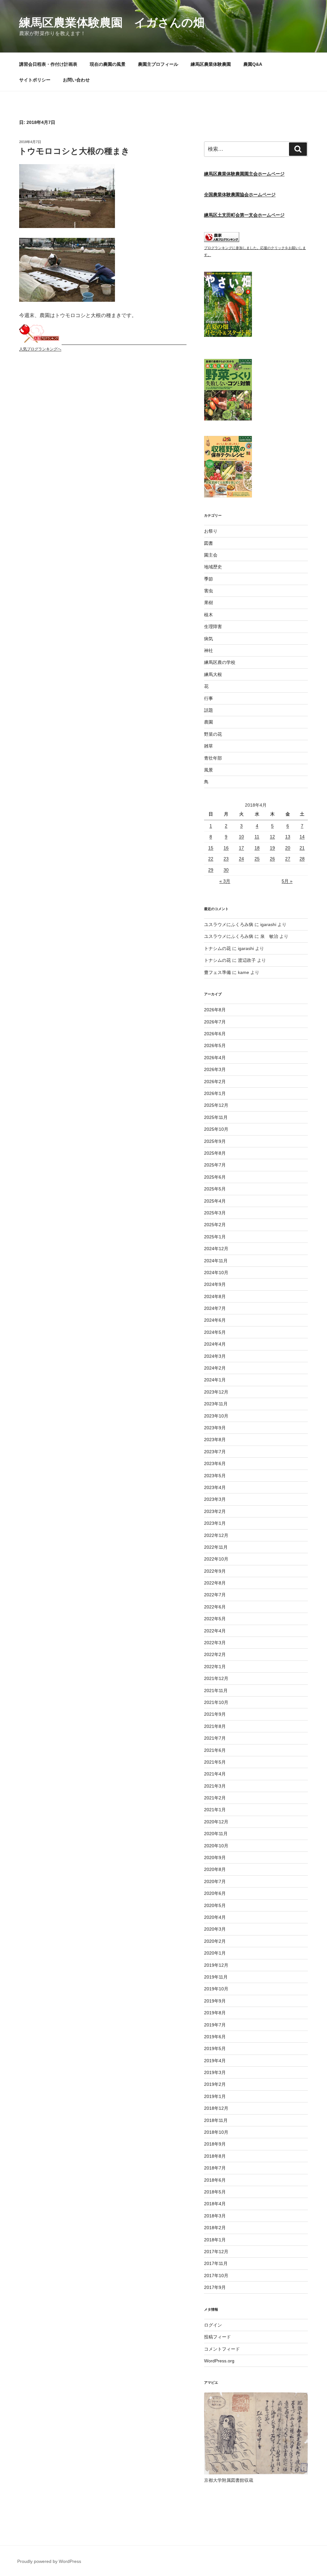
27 (288, 859)
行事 (209, 698)
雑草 (209, 746)
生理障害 (213, 627)
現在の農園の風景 (108, 64)
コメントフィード (222, 2349)
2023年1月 (215, 1523)
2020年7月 (215, 1881)
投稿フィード (217, 2337)
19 (272, 848)
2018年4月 (215, 2204)
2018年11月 (216, 2120)
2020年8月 (215, 1869)
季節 (209, 579)
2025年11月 (216, 1117)
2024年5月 (215, 1332)
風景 (209, 770)
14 (302, 837)
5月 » (287, 881)
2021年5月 (215, 1762)
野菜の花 (213, 734)
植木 (209, 615)
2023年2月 (215, 1511)
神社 (209, 650)
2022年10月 (216, 1559)
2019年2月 (215, 2084)
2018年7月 (215, 2168)
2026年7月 (215, 1022)
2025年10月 (216, 1129)
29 (211, 870)
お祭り (211, 531)
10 (241, 837)
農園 (209, 722)
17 (241, 848)
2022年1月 (215, 1667)
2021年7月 (215, 1738)
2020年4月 (215, 1917)
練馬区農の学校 (220, 662)
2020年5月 (215, 1905)
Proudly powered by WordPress (49, 2561)
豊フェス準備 (217, 972)
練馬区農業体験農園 (211, 64)
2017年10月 (216, 2276)
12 (272, 837)
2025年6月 (215, 1177)
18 (257, 848)
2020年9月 (215, 1858)
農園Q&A (253, 64)
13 (288, 837)
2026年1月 (215, 1093)
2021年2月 (215, 1798)
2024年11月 (216, 1261)
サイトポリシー (35, 80)
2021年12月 (216, 1678)
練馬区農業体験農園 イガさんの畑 (112, 23)
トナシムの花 (217, 948)
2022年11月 (216, 1547)
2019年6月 (215, 2037)
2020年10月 (216, 1846)
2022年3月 (215, 1643)
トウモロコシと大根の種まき (74, 151)
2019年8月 (215, 2013)
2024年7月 (215, 1308)
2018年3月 (215, 2216)
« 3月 (225, 881)
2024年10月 (216, 1273)
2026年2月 (215, 1082)
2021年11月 (216, 1691)
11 (257, 837)
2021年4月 (215, 1774)
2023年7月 (215, 1452)
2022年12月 (216, 1535)
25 (257, 859)
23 (226, 859)
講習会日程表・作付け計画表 (48, 64)
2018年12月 (216, 2108)
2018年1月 (215, 2240)
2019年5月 (215, 2048)
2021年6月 (215, 1750)
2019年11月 (216, 1977)
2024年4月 (215, 1344)
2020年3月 (215, 1929)
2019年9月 (215, 2001)
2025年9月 (215, 1141)
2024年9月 (215, 1284)
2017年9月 (215, 2287)
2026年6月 (215, 1034)
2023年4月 (215, 1487)
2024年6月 (215, 1320)
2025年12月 (216, 1105)
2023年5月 (215, 1476)
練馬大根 (213, 674)
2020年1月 (215, 1953)
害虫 (209, 591)
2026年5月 (215, 1045)
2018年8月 (215, 2156)
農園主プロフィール (158, 64)
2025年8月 (215, 1153)
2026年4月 (215, 1058)
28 (302, 859)
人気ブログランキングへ (40, 349)
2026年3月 (215, 1069)
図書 (209, 543)
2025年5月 (215, 1189)
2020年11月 (216, 1834)
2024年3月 (215, 1356)
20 (288, 848)
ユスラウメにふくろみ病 (229, 924)
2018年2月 (215, 2228)
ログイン (213, 2325)
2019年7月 (215, 2025)
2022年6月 (215, 1607)
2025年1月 (215, 1237)
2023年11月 (216, 1404)
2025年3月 (215, 1213)
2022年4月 (215, 1631)
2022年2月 (215, 1654)
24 (241, 859)
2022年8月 (215, 1583)
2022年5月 (215, 1619)
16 (226, 848)
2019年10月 (216, 1989)
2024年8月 (215, 1296)
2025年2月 (215, 1225)
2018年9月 (215, 2144)
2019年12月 (216, 1965)
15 (211, 848)
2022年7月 (215, 1595)
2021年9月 (215, 1714)
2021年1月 (215, 1810)
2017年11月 (216, 2263)
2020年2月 (215, 1941)
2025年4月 (215, 1201)
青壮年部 (213, 758)
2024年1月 (215, 1380)
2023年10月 (216, 1416)
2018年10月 (216, 2132)
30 (226, 870)
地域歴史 (213, 567)
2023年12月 (216, 1392)
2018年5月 (215, 2192)
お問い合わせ (76, 80)
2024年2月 (215, 1368)
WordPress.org (219, 2361)
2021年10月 (216, 1702)
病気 (209, 639)
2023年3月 (215, 1499)
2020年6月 (215, 1893)
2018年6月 (215, 2180)
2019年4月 (215, 2061)
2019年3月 (215, 2072)
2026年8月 (215, 1010)
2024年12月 (216, 1249)
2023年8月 (215, 1440)
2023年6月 (215, 1463)
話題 (209, 710)
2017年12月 (216, 2252)
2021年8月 (215, 1726)
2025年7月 (215, 1165)
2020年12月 (216, 1822)
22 (211, 859)
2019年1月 (215, 2096)
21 (302, 848)
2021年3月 (215, 1786)
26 (272, 859)
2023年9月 (215, 1428)
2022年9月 (215, 1571)
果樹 (209, 603)
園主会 (211, 555)
